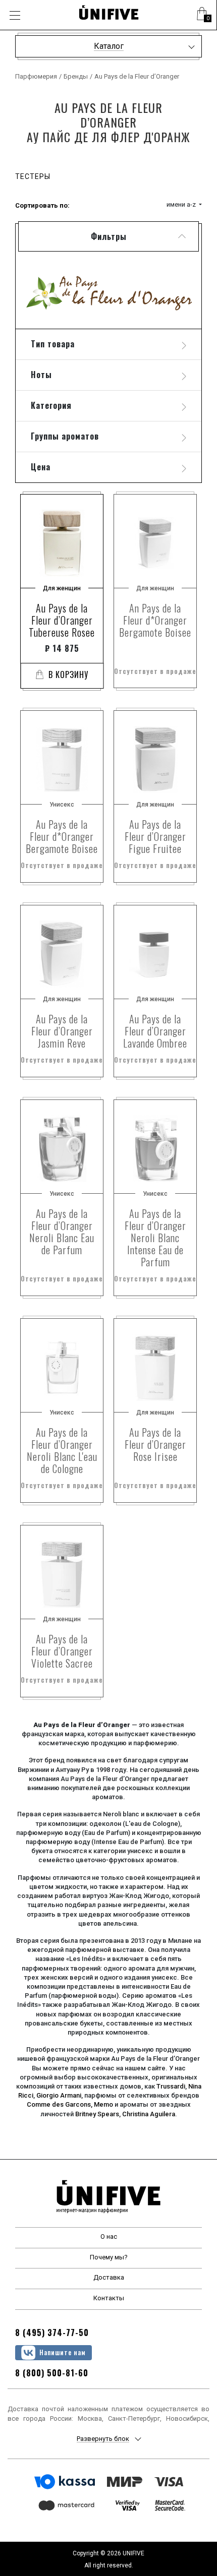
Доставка (109, 2277)
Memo (103, 2104)
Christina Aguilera (149, 2114)
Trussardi (171, 2086)
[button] (202, 15)
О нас (109, 2236)
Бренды (76, 76)
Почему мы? (109, 2257)
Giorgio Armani (59, 2095)
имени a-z (182, 204)
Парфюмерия (36, 76)
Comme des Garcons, (60, 2104)
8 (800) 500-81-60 (52, 2373)
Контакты (109, 2298)
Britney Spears (97, 2114)
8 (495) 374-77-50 (52, 2333)
